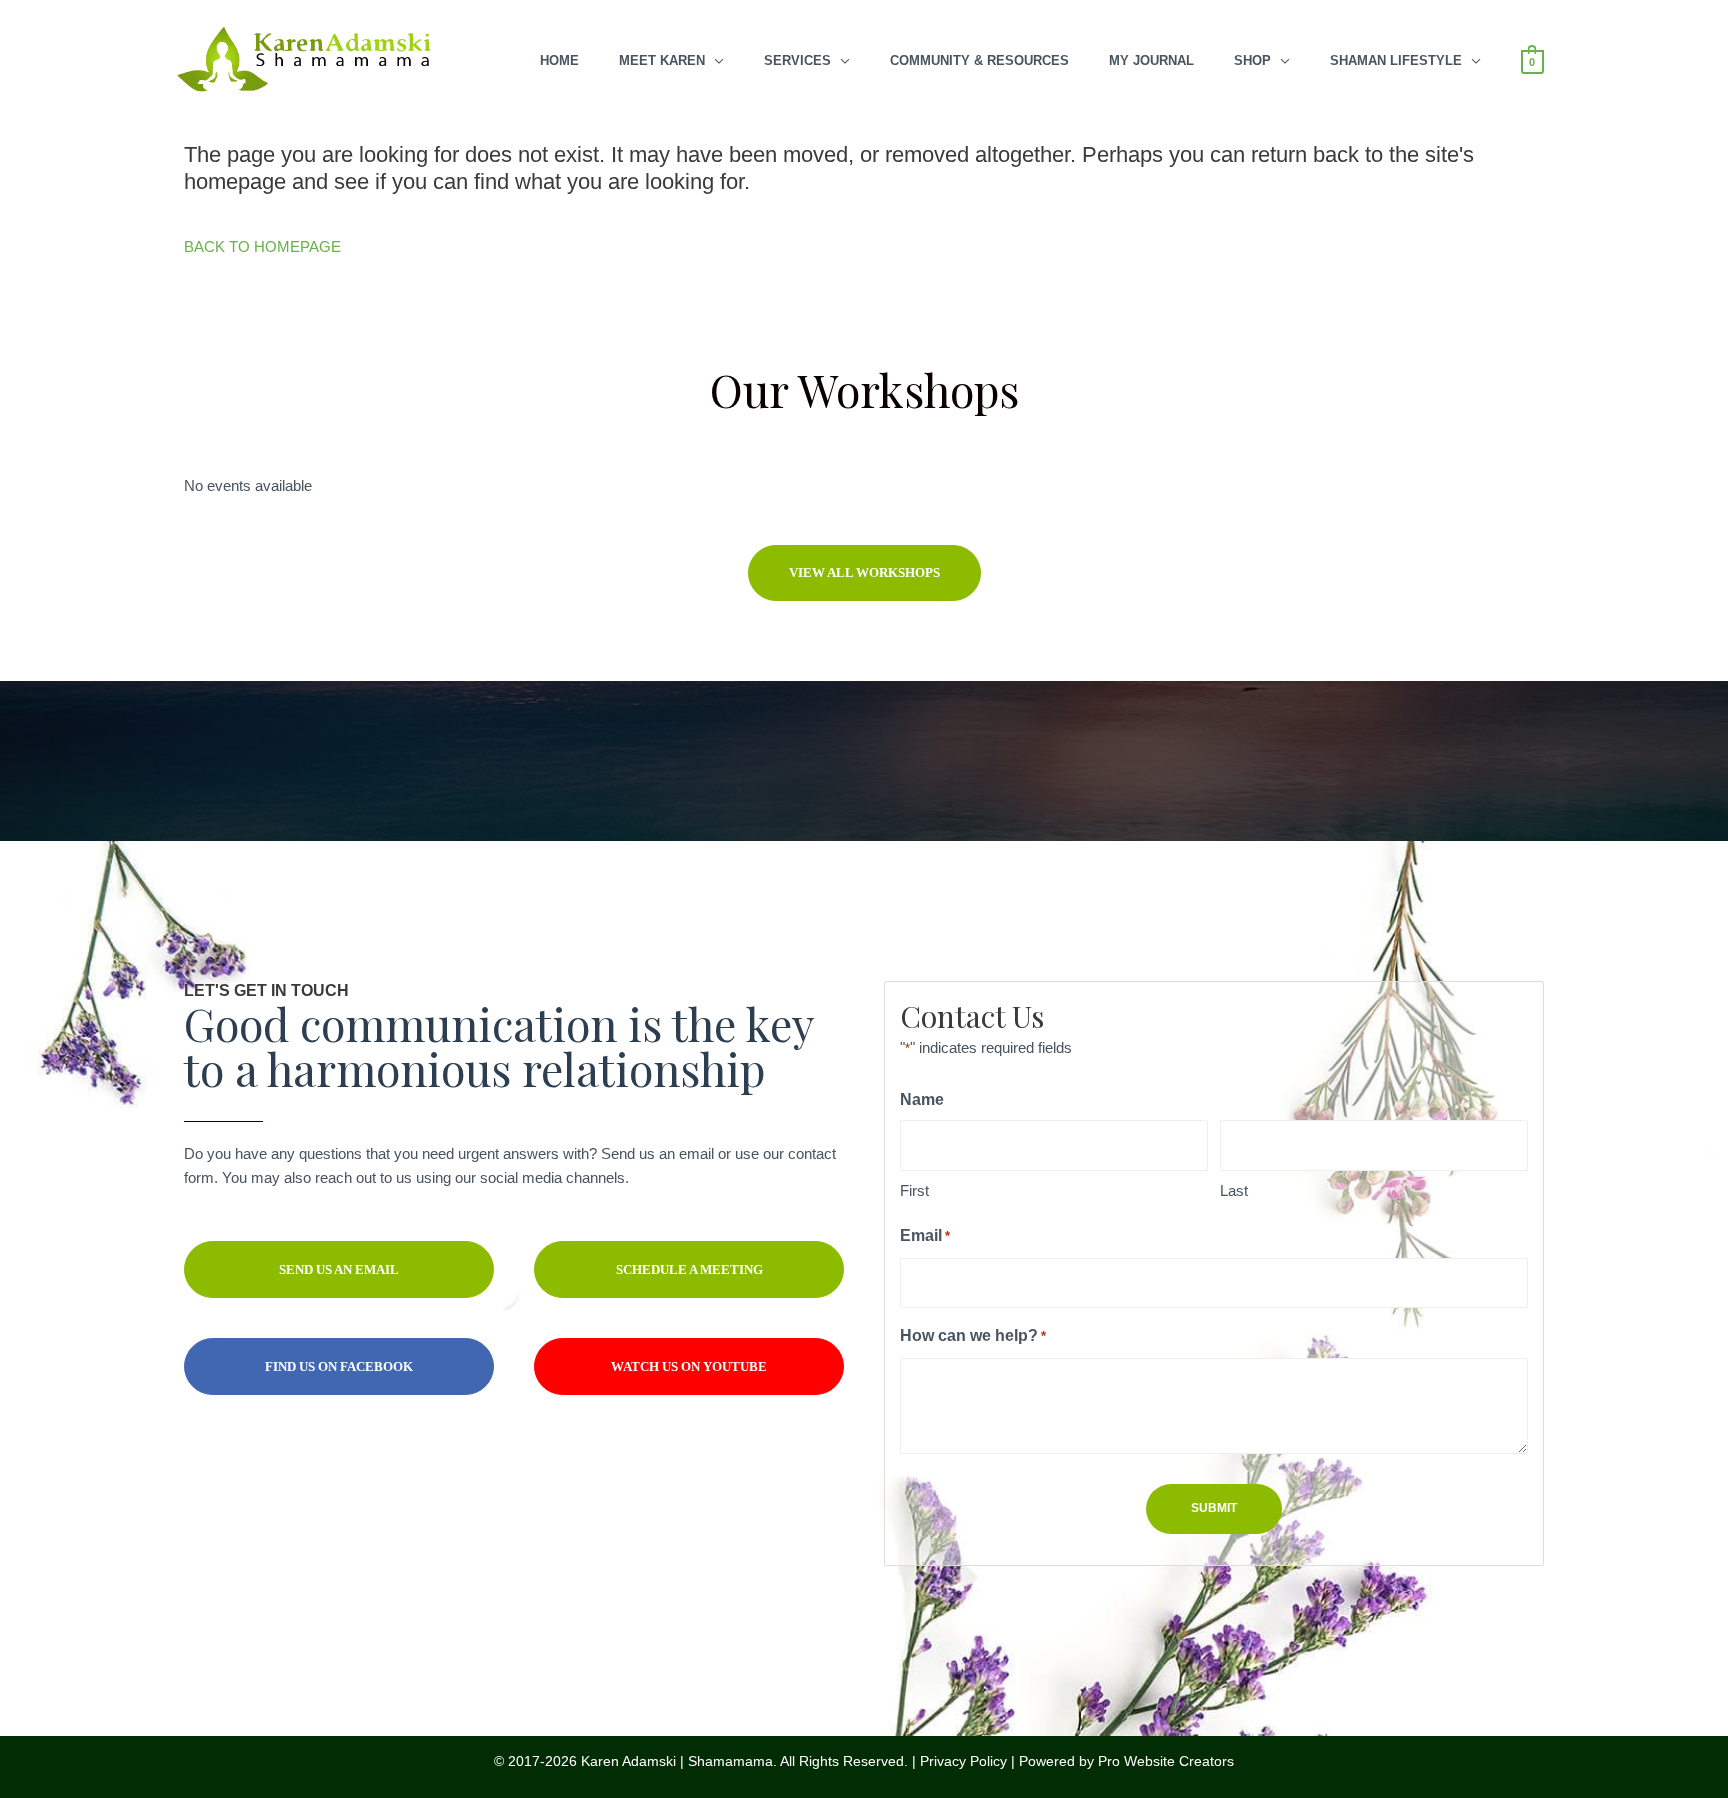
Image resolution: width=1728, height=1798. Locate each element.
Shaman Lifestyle (1396, 60)
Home (559, 60)
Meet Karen (662, 60)
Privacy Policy (963, 1761)
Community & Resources (979, 60)
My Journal (1151, 60)
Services (797, 60)
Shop (1252, 60)
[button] (864, 573)
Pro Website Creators (1166, 1761)
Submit (1214, 1508)
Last (1234, 1190)
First (914, 1190)
